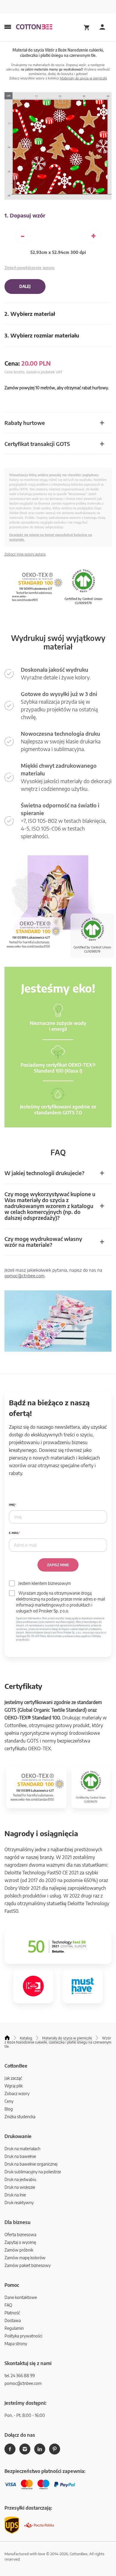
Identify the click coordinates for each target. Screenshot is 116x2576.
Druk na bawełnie (20, 2156)
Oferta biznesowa (20, 2235)
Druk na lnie (15, 2195)
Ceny (9, 2101)
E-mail (14, 1533)
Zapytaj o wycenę (20, 2242)
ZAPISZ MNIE (58, 1565)
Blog (9, 2109)
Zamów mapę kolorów (25, 2258)
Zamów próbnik (19, 2250)
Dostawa (13, 2320)
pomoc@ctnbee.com (25, 1276)
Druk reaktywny (19, 2203)
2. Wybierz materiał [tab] (30, 314)
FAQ (8, 2305)
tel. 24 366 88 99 (20, 2376)
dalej (25, 287)
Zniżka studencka (20, 2117)
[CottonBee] (34, 27)
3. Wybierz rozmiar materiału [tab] (42, 335)
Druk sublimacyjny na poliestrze (33, 2172)
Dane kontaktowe (21, 2297)
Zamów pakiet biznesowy (28, 2265)
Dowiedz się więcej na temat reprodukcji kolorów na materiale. (51, 537)
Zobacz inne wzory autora (25, 554)
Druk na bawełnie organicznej (31, 2164)
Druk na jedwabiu (20, 2179)
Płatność (12, 2313)
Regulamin (14, 2328)
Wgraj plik (14, 2086)
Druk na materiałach (22, 2149)
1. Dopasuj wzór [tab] (25, 215)
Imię (12, 1505)
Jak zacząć (13, 2078)
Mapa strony (16, 2344)
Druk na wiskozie (20, 2187)
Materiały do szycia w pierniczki (84, 78)
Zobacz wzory (17, 2093)
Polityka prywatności (23, 2336)
